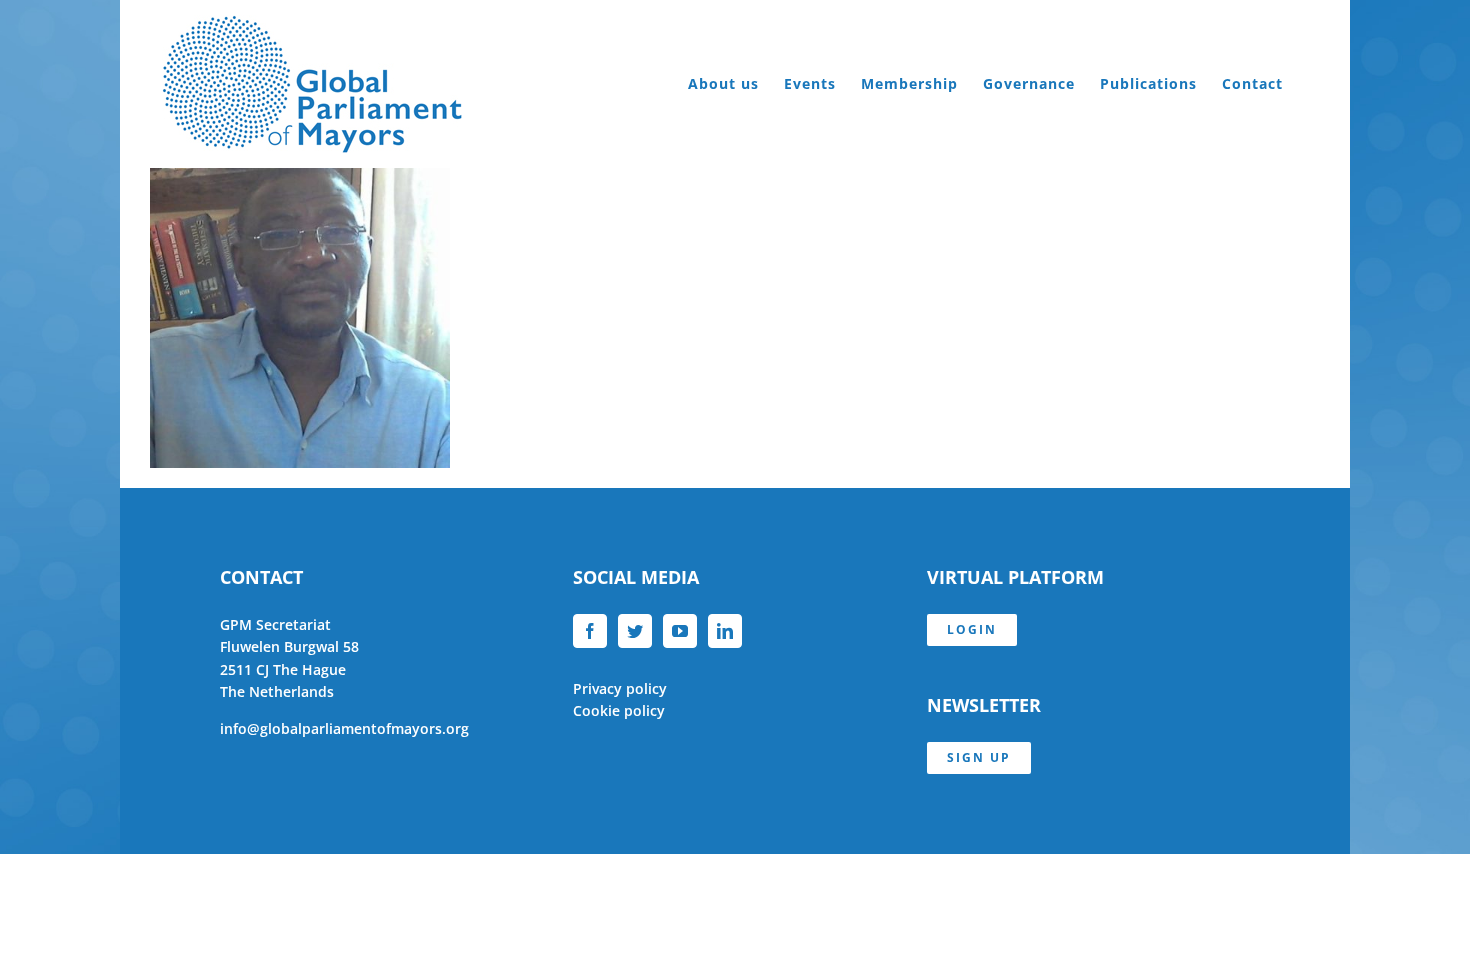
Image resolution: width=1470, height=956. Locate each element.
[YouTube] (680, 631)
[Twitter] (635, 631)
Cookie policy (619, 710)
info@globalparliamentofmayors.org (344, 728)
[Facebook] (590, 631)
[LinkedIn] (725, 631)
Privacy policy (620, 688)
